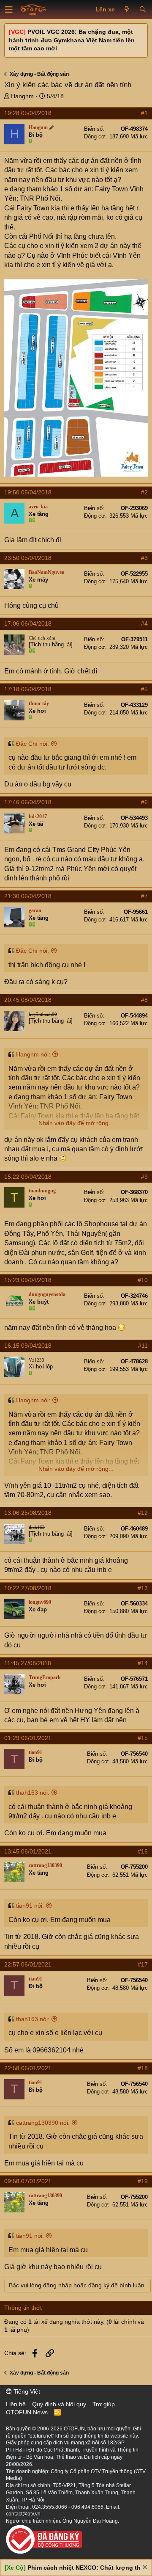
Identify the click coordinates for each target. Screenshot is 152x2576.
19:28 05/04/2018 (28, 113)
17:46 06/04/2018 (28, 802)
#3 (144, 558)
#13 (143, 1588)
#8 (144, 1000)
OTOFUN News (27, 2412)
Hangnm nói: (33, 1054)
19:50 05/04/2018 (28, 492)
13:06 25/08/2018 (28, 1513)
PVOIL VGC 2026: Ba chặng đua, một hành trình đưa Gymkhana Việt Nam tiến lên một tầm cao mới (72, 40)
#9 (144, 1177)
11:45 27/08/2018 (28, 1663)
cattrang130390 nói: (43, 2123)
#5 (144, 689)
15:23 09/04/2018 (28, 1280)
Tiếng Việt (26, 2391)
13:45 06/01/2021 (28, 1851)
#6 (144, 802)
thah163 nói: (33, 1793)
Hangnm (22, 96)
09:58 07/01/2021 (28, 2181)
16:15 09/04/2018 (28, 1346)
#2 (144, 492)
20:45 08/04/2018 (28, 1000)
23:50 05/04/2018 (28, 558)
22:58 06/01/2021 (28, 2068)
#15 (143, 1738)
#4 (144, 623)
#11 (143, 1346)
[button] (9, 10)
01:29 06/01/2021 (28, 1738)
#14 (143, 1663)
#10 (143, 1280)
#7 (144, 896)
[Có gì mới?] (127, 10)
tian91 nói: (30, 1906)
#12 (143, 1513)
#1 (144, 113)
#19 (143, 2181)
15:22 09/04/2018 (28, 1177)
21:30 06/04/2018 (28, 896)
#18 (143, 2068)
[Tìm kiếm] (142, 10)
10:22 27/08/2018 (28, 1588)
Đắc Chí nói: (33, 744)
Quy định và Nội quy (59, 2404)
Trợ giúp (104, 2404)
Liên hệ (16, 2404)
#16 (143, 1851)
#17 (143, 1964)
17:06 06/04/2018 (28, 623)
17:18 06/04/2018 (28, 689)
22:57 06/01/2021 (28, 1964)
